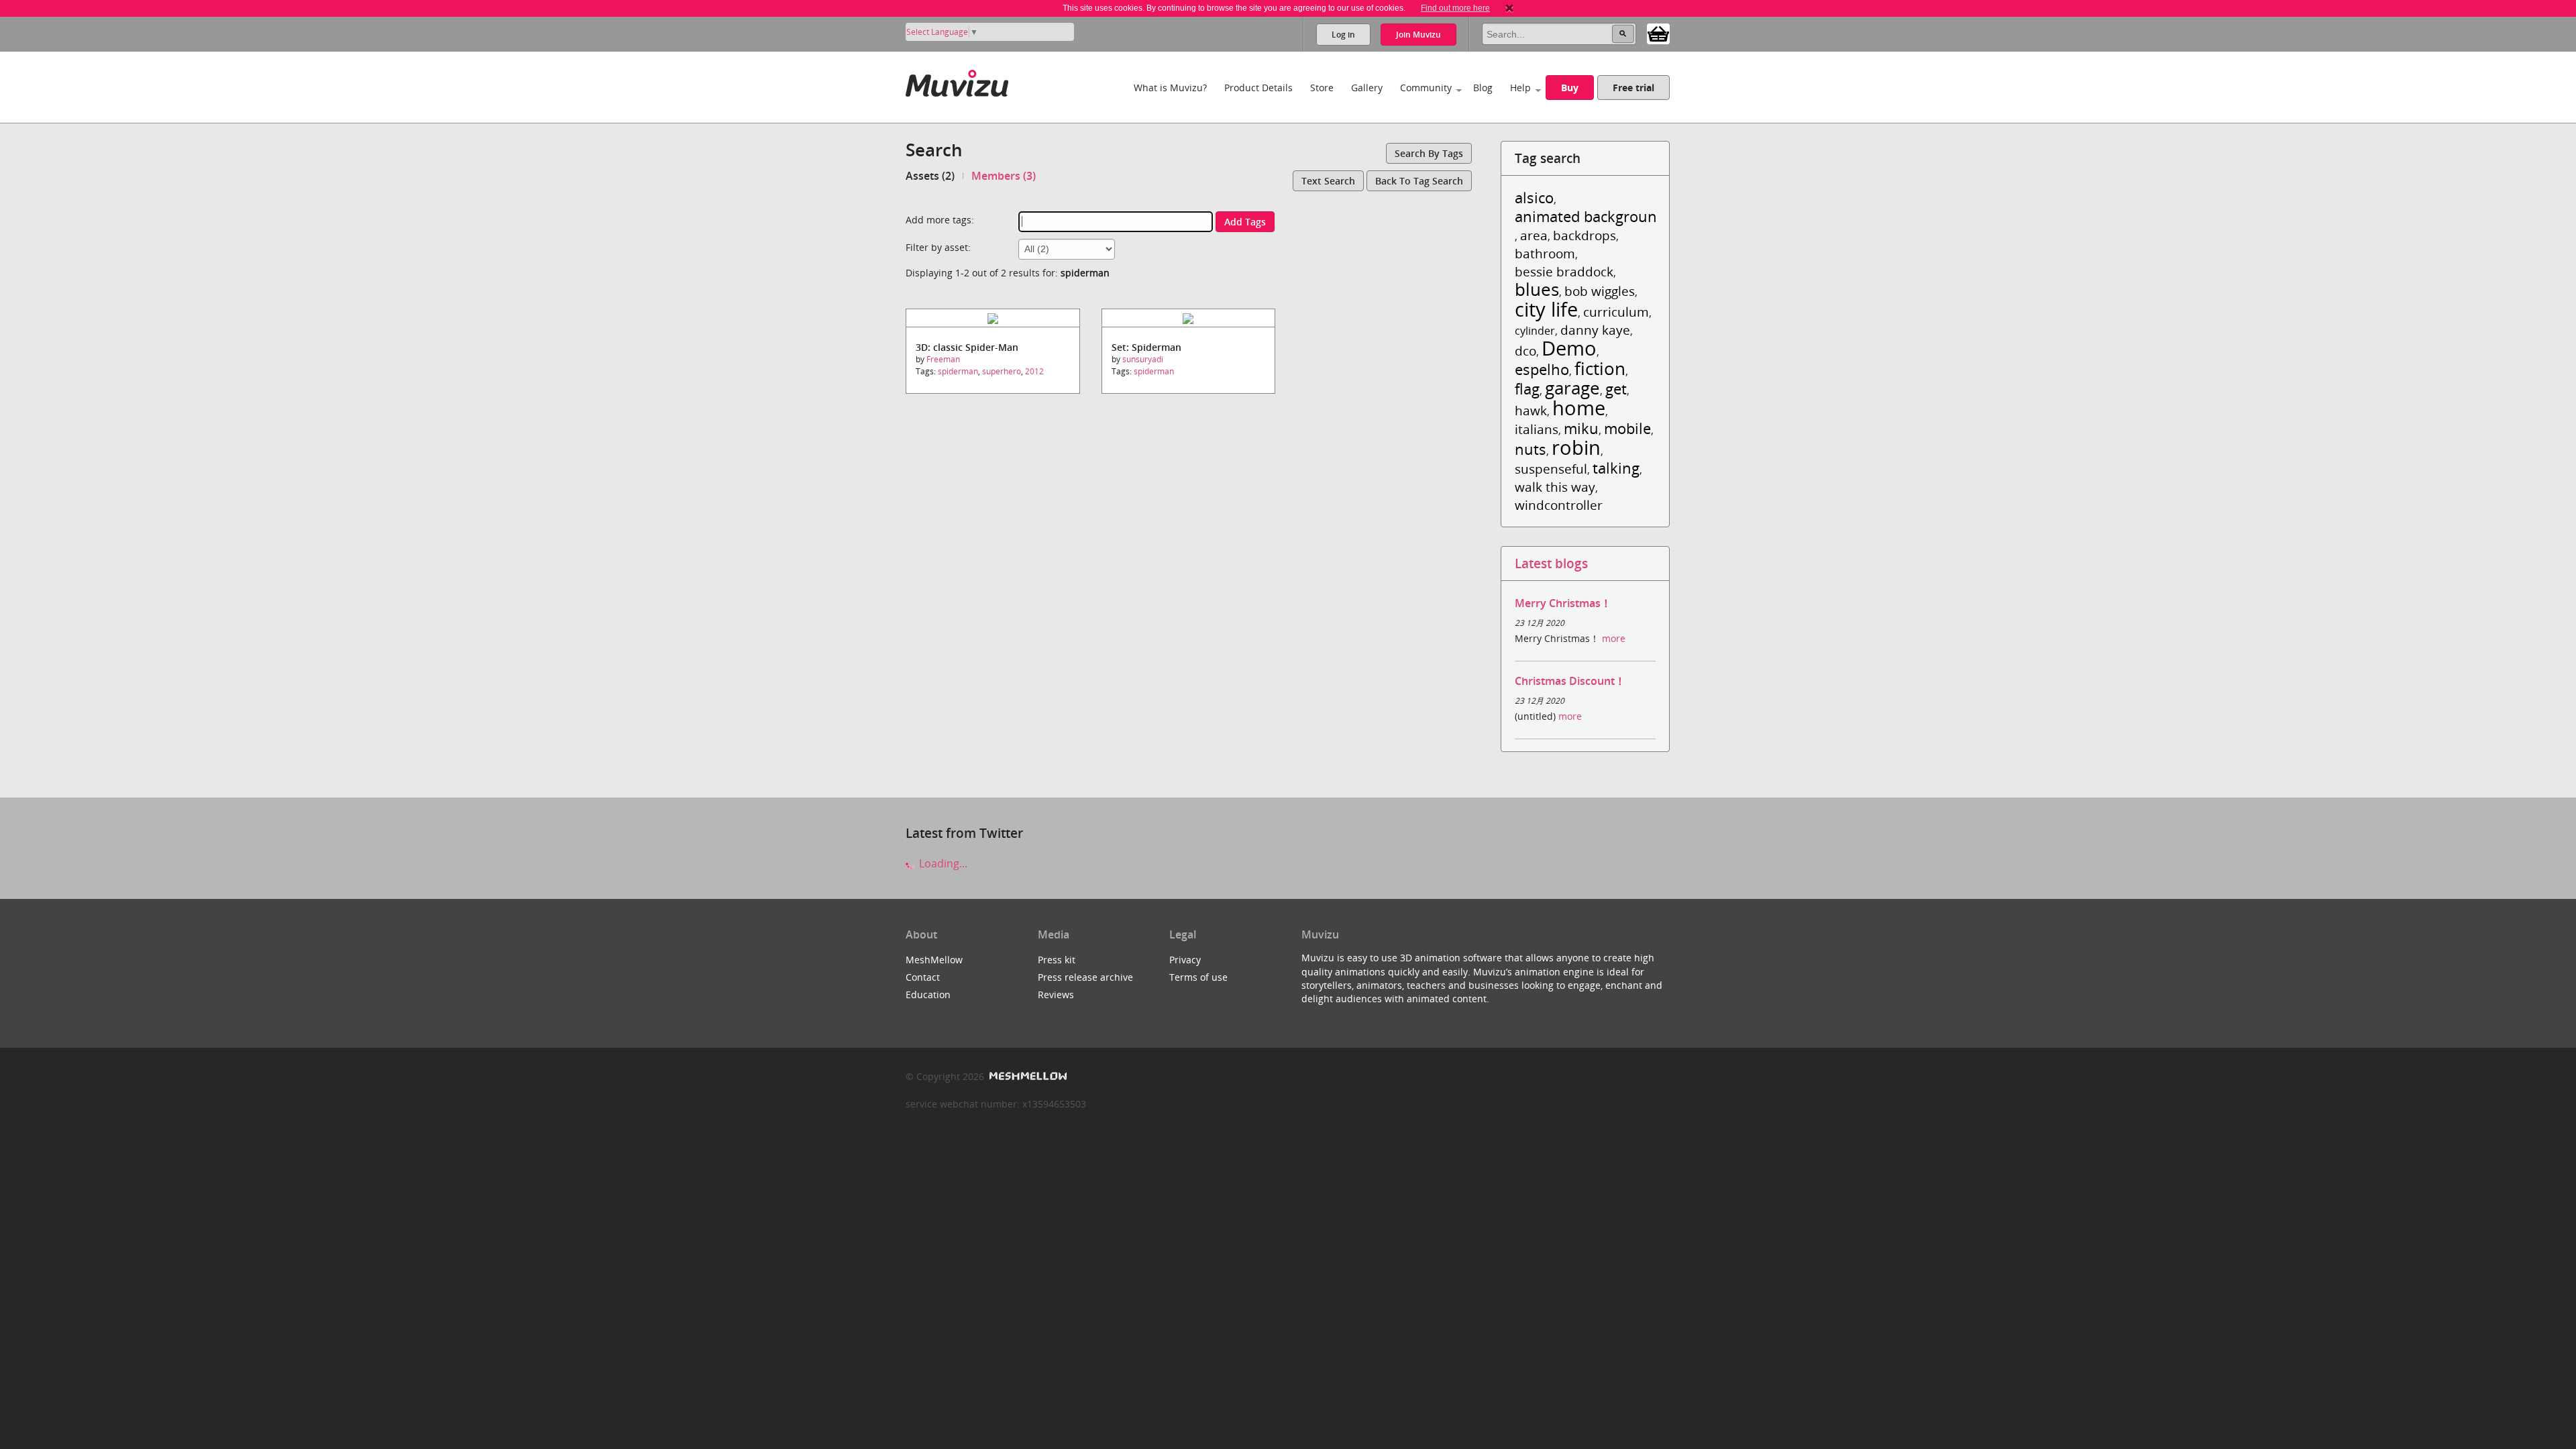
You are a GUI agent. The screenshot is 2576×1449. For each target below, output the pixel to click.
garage (1572, 388)
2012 (1034, 371)
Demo (1569, 348)
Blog (1483, 88)
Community (1426, 88)
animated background (1590, 216)
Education (928, 995)
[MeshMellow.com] (1027, 1076)
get (1616, 389)
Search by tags (1429, 153)
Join (1418, 35)
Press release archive (1085, 977)
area (1534, 235)
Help (1520, 88)
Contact (923, 977)
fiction (1600, 369)
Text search (1328, 181)
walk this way (1555, 487)
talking (1616, 468)
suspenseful (1551, 469)
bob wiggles (1600, 291)
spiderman (958, 371)
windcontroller (1559, 505)
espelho (1542, 369)
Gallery (1367, 88)
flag (1527, 389)
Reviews (1056, 995)
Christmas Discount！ (1570, 681)
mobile (1627, 428)
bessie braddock (1564, 271)
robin (1576, 447)
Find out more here (1455, 8)
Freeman (943, 359)
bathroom (1545, 253)
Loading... (942, 863)
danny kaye (1595, 330)
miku (1581, 428)
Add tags (1245, 222)
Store (1322, 88)
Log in (1343, 35)
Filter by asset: (938, 247)
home (1579, 408)
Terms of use (1198, 977)
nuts (1531, 449)
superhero (1002, 371)
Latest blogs (1551, 563)
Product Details (1258, 88)
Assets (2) (930, 176)
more (1614, 638)
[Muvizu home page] (957, 81)
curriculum (1616, 312)
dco (1525, 351)
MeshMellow (934, 960)
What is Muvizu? (1170, 88)
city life (1546, 309)
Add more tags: (940, 220)
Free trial (1633, 88)
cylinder (1535, 331)
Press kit (1057, 960)
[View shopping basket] (1658, 33)
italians (1537, 429)
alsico (1534, 198)
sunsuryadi (1143, 359)
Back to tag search (1419, 181)
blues (1537, 289)
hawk (1531, 410)
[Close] (1509, 8)
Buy (1570, 88)
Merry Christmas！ (1563, 603)
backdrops (1585, 235)
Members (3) (1004, 176)
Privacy (1185, 960)
